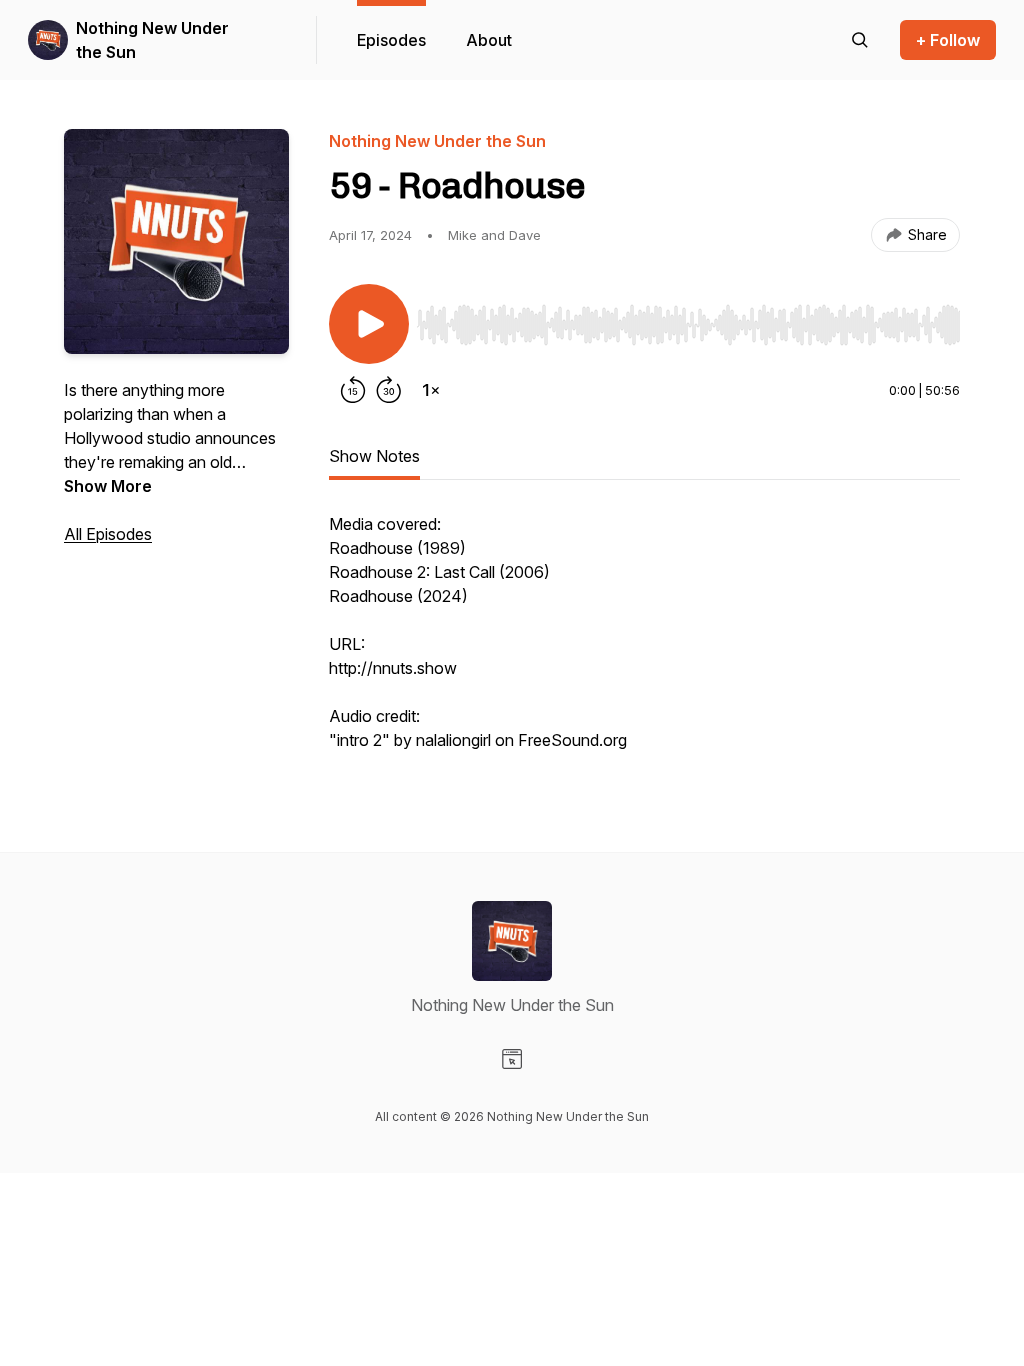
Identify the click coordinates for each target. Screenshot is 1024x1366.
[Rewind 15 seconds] (353, 390)
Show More (108, 486)
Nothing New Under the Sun (152, 40)
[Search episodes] (860, 40)
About (489, 40)
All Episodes (108, 534)
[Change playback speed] (431, 390)
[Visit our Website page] (512, 1059)
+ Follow (948, 40)
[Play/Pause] (369, 324)
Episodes (391, 40)
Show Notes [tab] (374, 456)
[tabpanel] (644, 642)
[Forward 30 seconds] (389, 390)
